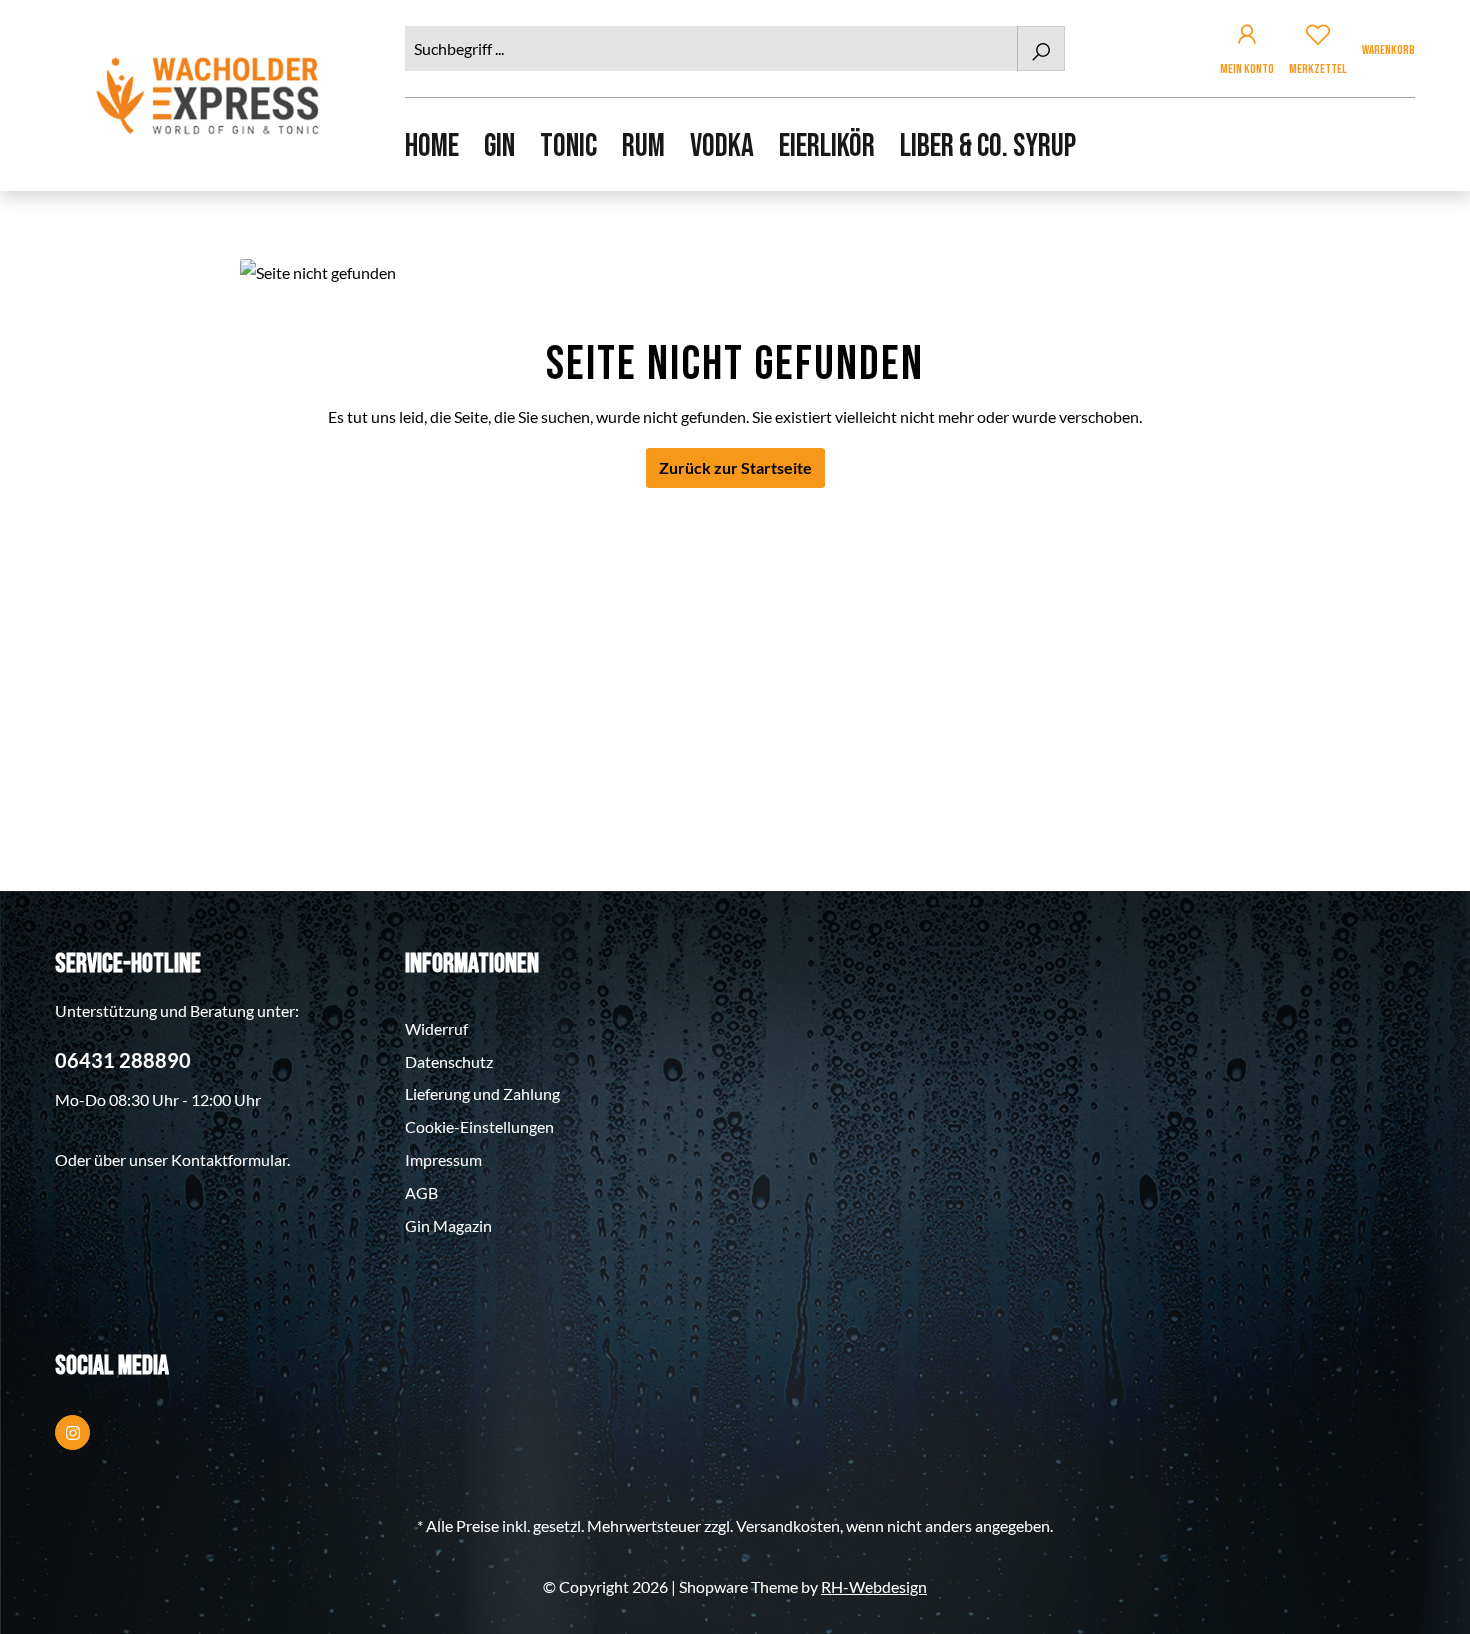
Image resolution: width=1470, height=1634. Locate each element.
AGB (421, 1192)
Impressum (443, 1159)
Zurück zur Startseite (735, 467)
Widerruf (436, 1028)
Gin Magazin (448, 1225)
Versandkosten (788, 1525)
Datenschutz (449, 1061)
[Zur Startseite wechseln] (210, 95)
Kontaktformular (229, 1159)
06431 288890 (123, 1060)
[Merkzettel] (1318, 37)
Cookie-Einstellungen (479, 1126)
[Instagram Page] (72, 1432)
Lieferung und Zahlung (482, 1093)
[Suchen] (1041, 48)
